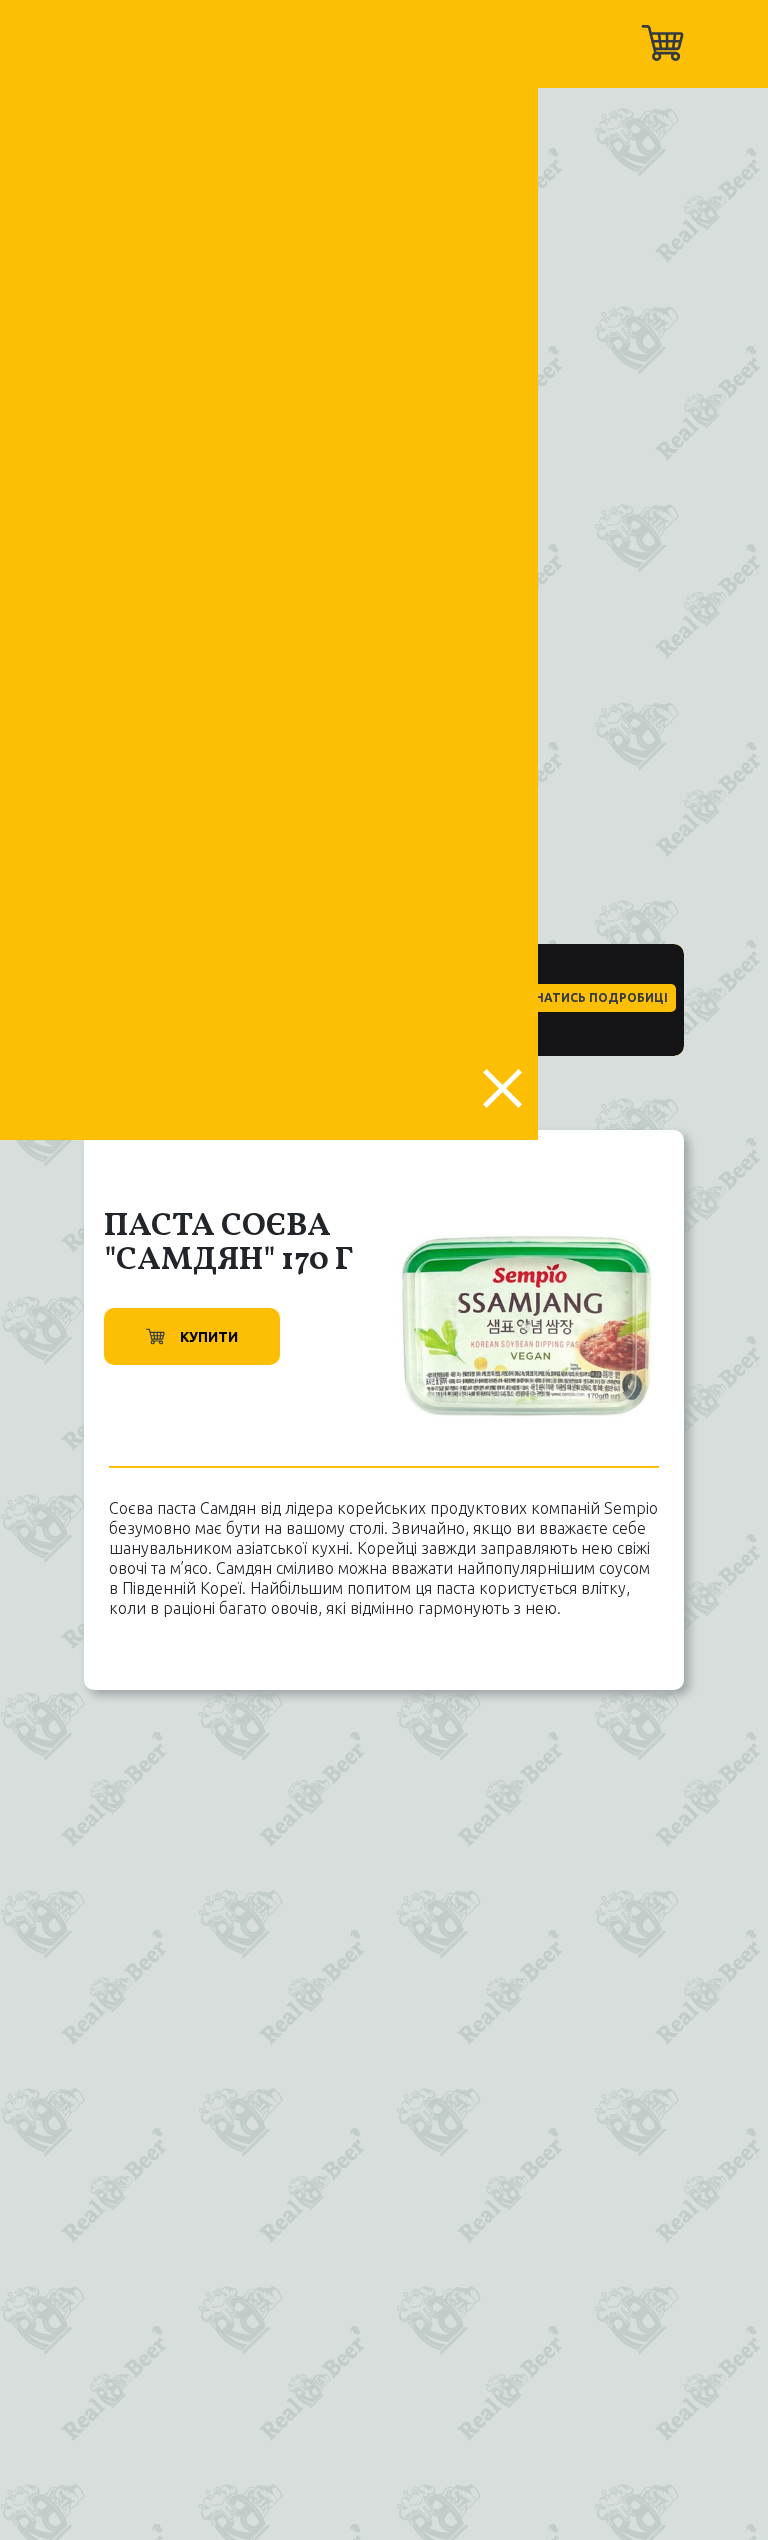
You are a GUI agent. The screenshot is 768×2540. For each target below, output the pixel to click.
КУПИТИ (209, 1337)
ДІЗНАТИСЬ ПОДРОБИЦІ (590, 997)
